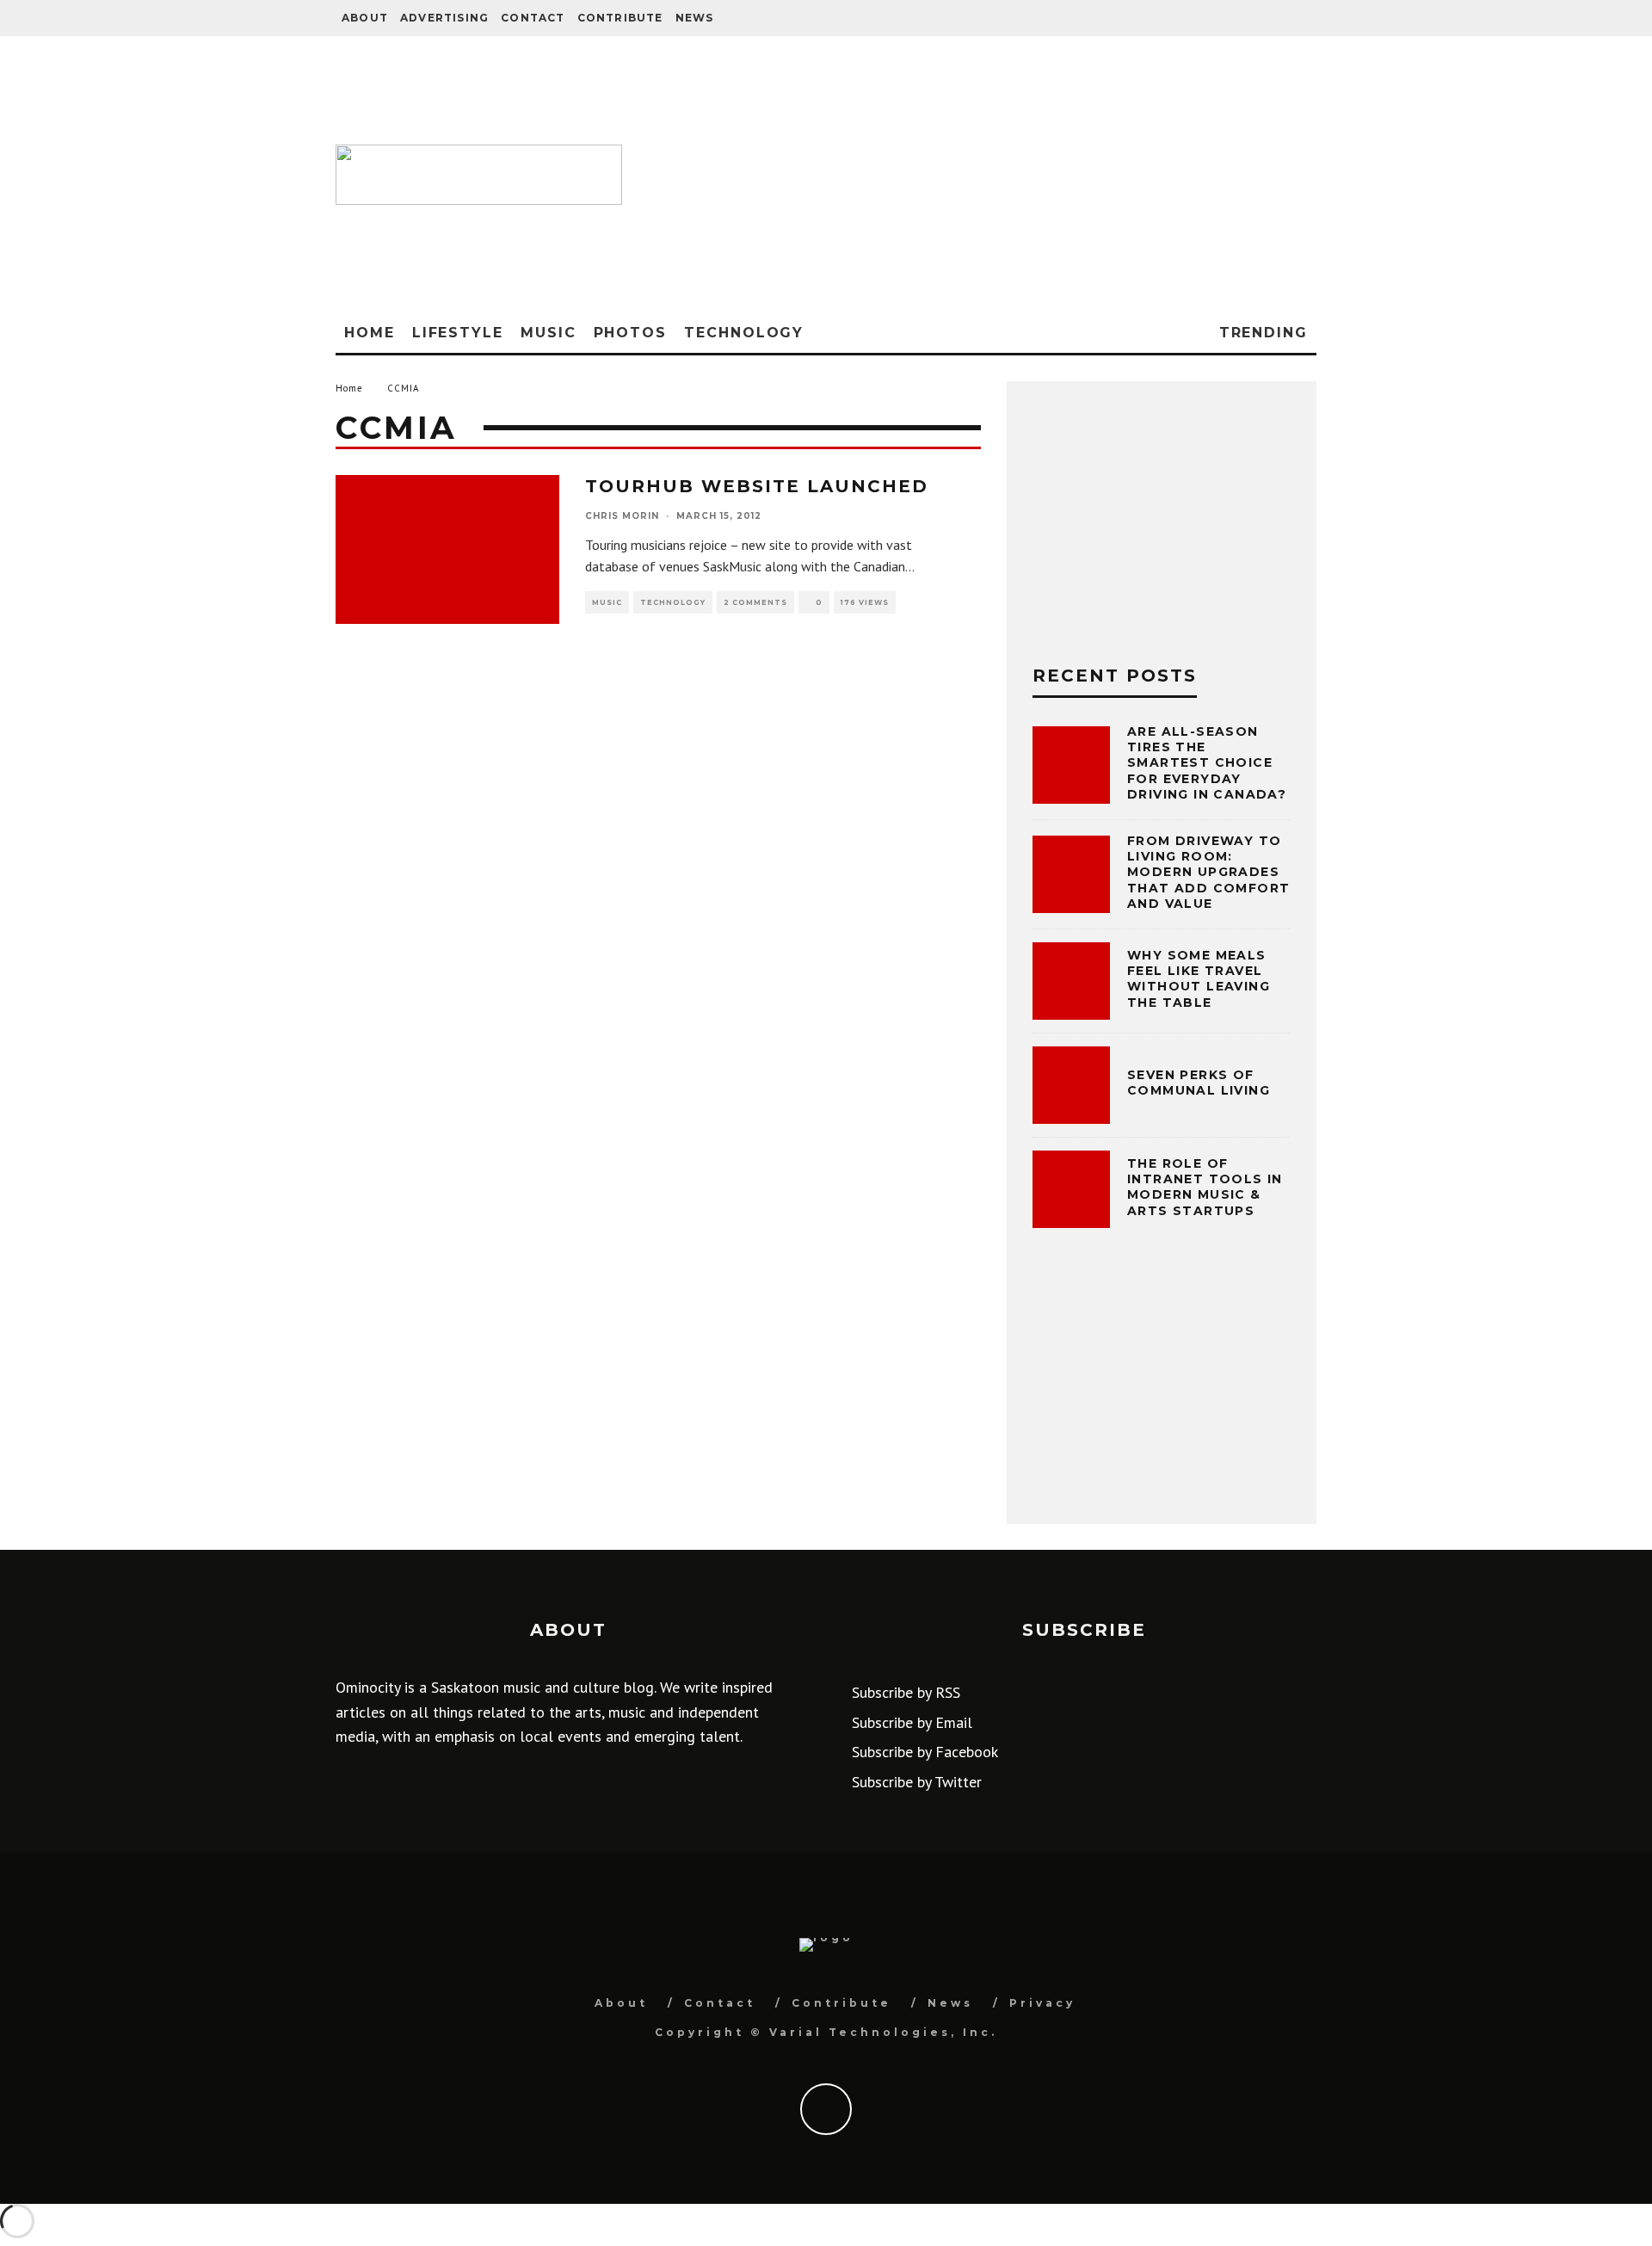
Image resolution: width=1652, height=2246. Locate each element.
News (695, 18)
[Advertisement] (978, 175)
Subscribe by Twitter (917, 1782)
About (365, 18)
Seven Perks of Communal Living (1199, 1083)
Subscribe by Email (912, 1722)
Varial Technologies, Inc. (883, 2032)
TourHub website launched (757, 486)
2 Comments (755, 602)
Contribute (620, 18)
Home (370, 333)
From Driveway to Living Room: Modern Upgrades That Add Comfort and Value (1208, 872)
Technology (744, 333)
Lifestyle (458, 333)
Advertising (444, 18)
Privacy (1042, 2003)
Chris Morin (622, 516)
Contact (533, 18)
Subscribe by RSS (906, 1692)
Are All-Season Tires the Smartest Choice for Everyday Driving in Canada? (1207, 763)
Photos (631, 333)
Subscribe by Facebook (925, 1752)
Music (549, 333)
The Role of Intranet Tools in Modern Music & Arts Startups (1205, 1187)
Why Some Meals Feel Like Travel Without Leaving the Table (1199, 979)
